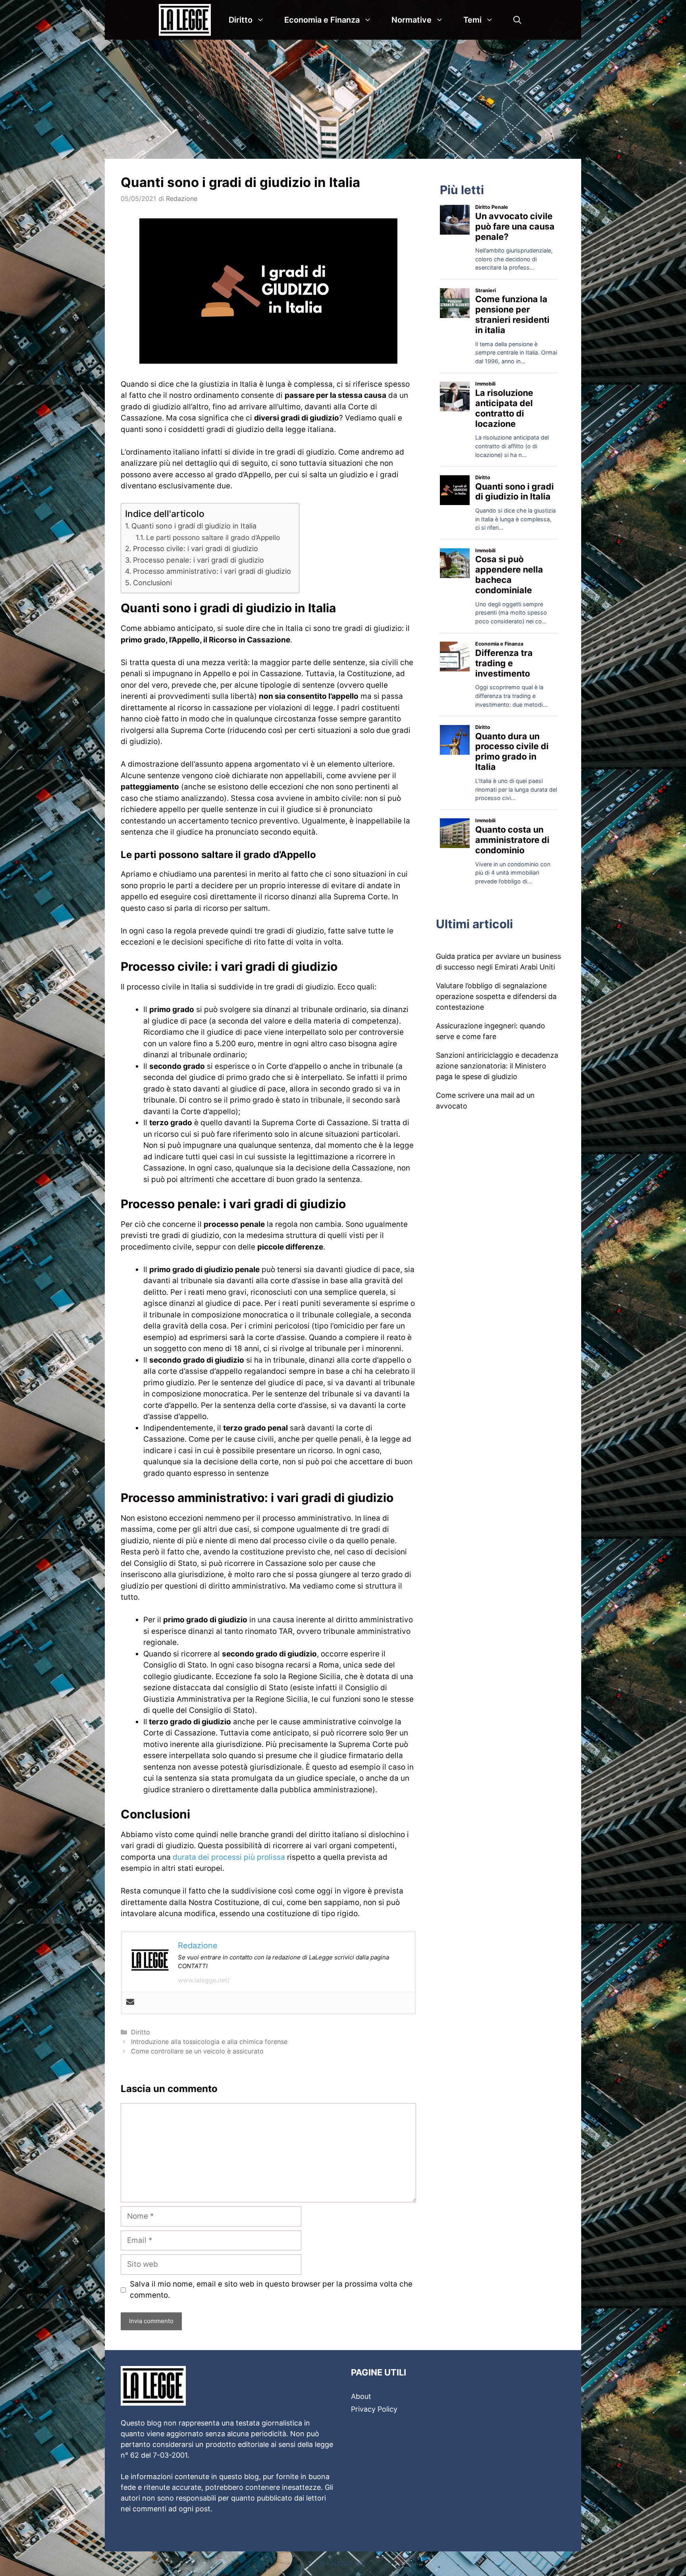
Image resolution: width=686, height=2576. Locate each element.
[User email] (130, 2002)
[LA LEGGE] (187, 20)
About (361, 2396)
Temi (472, 20)
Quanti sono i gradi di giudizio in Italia (194, 526)
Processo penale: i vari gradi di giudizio (198, 560)
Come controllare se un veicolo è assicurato (197, 2051)
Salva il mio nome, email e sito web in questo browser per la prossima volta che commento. (271, 2290)
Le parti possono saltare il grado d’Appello (213, 537)
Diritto (241, 20)
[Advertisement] (343, 99)
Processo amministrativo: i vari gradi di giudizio (212, 571)
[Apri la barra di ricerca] (517, 20)
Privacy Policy (374, 2409)
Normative (411, 20)
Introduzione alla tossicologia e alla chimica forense (209, 2042)
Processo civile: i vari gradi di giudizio (196, 549)
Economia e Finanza (322, 20)
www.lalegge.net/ (204, 1980)
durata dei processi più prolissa (229, 1857)
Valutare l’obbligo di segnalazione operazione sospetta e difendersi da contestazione (496, 996)
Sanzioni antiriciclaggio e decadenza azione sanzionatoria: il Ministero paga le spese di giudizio (497, 1066)
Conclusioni (152, 583)
